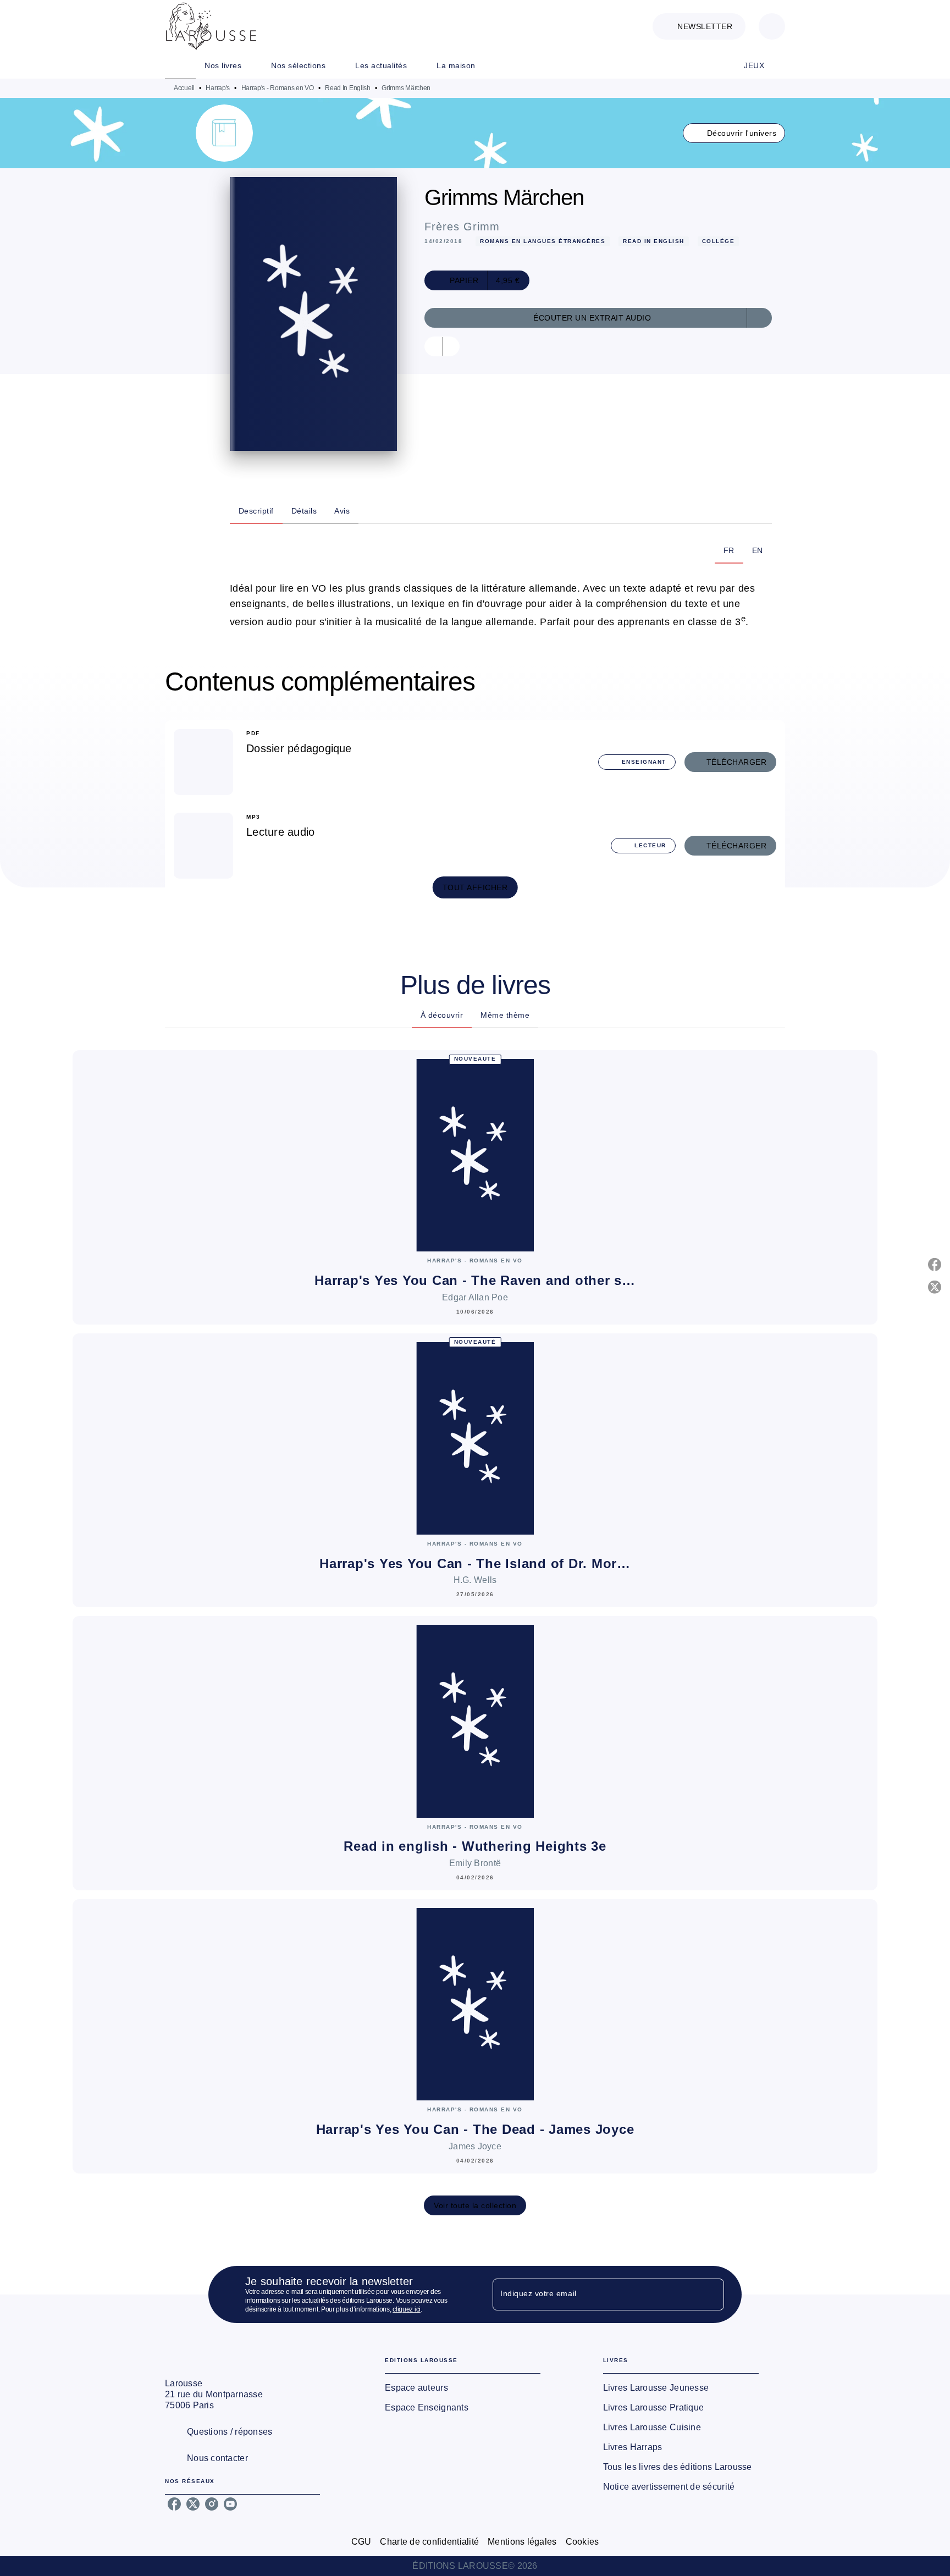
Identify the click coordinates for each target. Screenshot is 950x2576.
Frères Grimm (462, 227)
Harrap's (218, 88)
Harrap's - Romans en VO (278, 88)
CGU (361, 2542)
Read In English (348, 88)
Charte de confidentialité (429, 2542)
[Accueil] (211, 26)
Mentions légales (522, 2542)
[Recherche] (772, 26)
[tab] (180, 65)
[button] (699, 26)
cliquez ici (407, 2309)
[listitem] (174, 2504)
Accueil (184, 88)
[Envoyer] (711, 2294)
